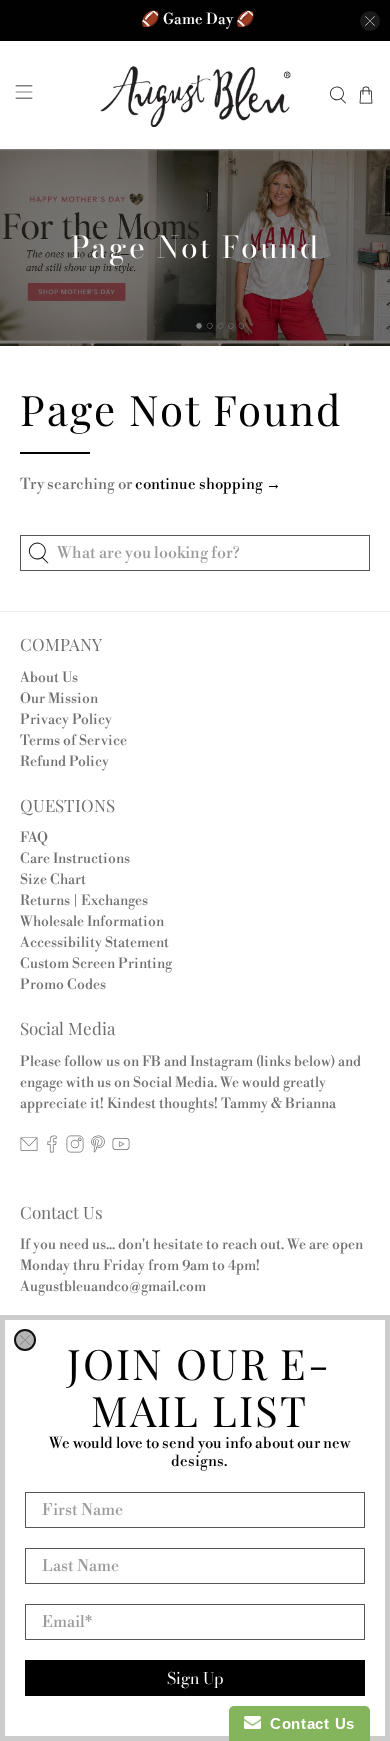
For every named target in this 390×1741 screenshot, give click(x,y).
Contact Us (308, 1723)
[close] (25, 1340)
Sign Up (195, 1678)
